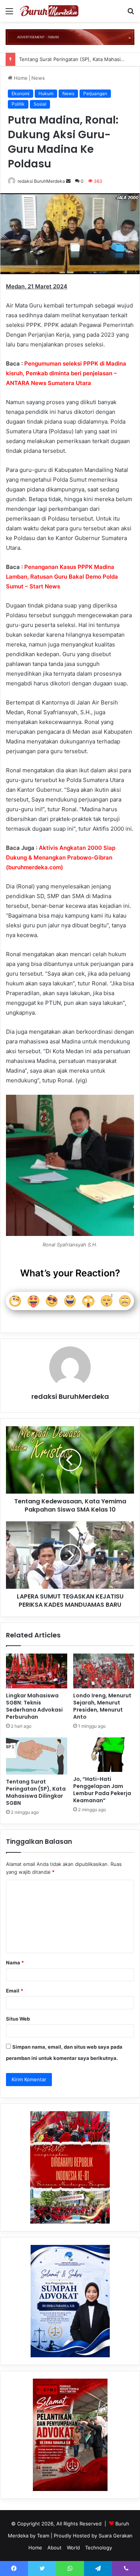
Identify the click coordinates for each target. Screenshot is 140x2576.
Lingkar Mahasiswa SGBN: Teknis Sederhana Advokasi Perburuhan (34, 1706)
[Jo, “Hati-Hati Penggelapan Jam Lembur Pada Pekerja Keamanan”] (104, 1755)
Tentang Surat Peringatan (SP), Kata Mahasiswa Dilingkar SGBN (36, 1792)
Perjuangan (95, 93)
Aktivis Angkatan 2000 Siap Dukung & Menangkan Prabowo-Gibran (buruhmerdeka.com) (61, 857)
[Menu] (9, 14)
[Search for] (131, 14)
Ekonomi (21, 93)
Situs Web (18, 2019)
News (38, 78)
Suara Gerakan (116, 2536)
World (73, 2548)
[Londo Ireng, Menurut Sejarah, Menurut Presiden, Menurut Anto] (104, 1671)
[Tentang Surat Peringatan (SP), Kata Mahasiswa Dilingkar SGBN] (37, 1756)
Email (15, 1991)
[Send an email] (68, 181)
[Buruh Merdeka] (49, 11)
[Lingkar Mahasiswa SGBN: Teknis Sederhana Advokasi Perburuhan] (37, 1671)
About (55, 2548)
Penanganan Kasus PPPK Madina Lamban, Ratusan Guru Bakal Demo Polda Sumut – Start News (62, 577)
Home (20, 78)
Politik (18, 104)
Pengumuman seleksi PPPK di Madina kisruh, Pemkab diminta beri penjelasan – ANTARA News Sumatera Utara (66, 373)
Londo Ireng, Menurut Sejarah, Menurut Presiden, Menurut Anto (102, 1706)
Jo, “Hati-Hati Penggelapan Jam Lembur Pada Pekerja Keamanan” (102, 1790)
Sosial (40, 104)
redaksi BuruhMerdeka (41, 181)
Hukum (46, 93)
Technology (99, 2548)
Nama (15, 1963)
